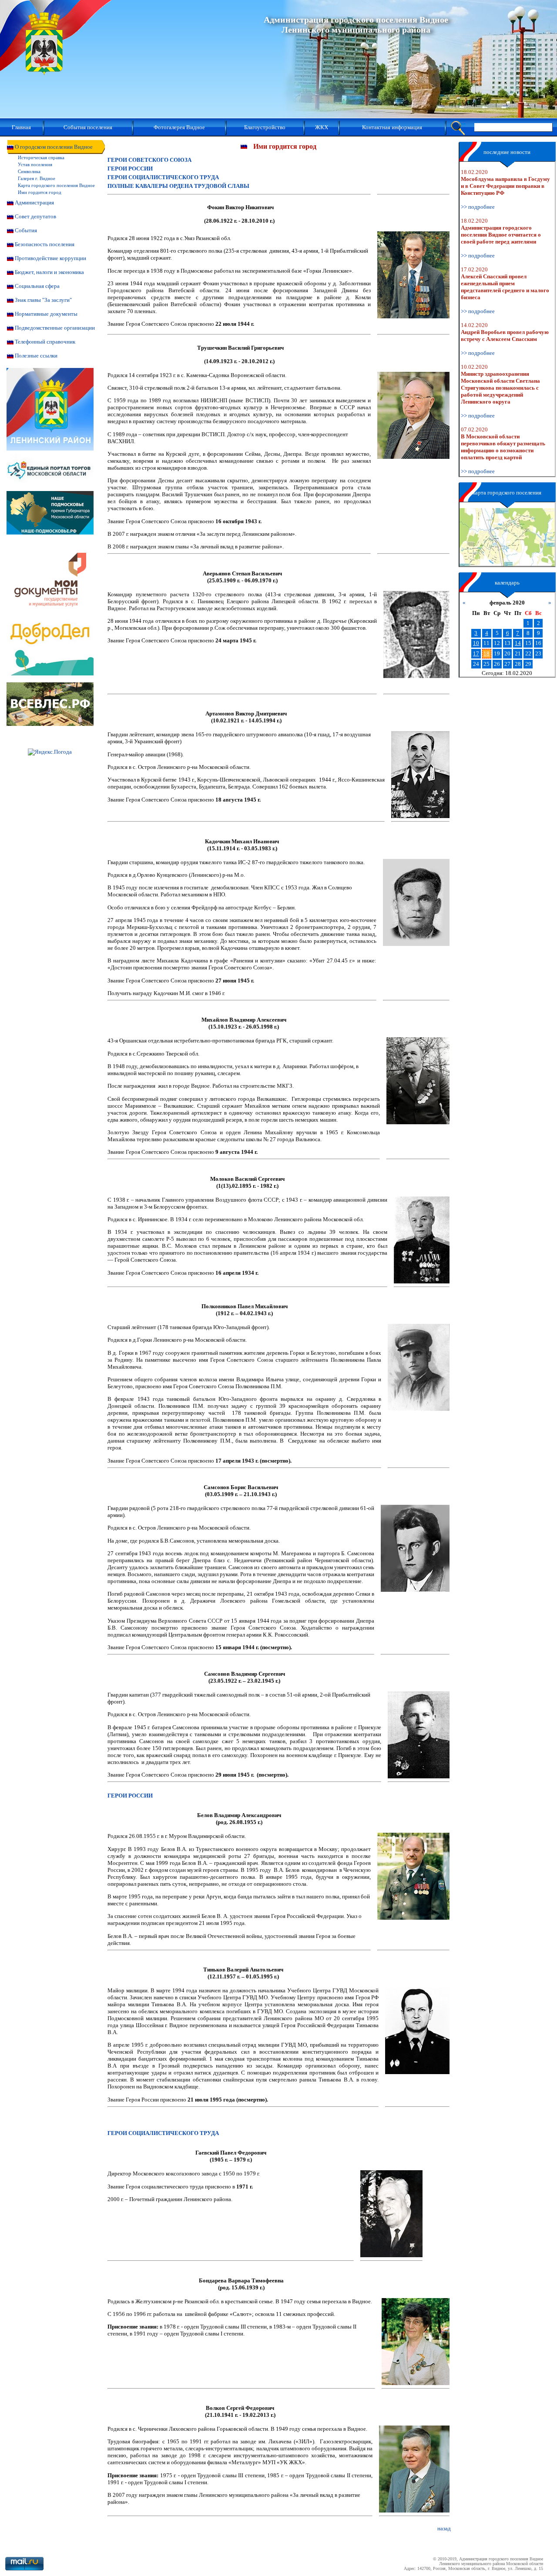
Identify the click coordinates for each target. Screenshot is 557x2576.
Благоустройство (265, 127)
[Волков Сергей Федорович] (414, 2469)
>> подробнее (478, 207)
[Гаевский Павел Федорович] (391, 2214)
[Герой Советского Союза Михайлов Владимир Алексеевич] (418, 1081)
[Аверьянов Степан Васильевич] (416, 635)
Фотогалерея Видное (179, 127)
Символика (29, 171)
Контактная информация (392, 127)
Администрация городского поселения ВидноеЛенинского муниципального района (356, 25)
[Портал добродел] (50, 673)
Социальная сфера (37, 286)
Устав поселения (35, 164)
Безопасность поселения (45, 244)
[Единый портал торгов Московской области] (50, 489)
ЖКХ (322, 127)
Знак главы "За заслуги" (43, 300)
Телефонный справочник (45, 342)
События (26, 230)
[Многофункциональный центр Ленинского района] (50, 620)
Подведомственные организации (55, 328)
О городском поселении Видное (54, 147)
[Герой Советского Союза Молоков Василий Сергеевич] (422, 1240)
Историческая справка (41, 157)
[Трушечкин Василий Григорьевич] (413, 415)
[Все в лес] (50, 724)
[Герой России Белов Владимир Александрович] (413, 1876)
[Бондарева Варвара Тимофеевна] (416, 2342)
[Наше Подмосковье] (50, 533)
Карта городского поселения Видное (56, 185)
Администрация (34, 202)
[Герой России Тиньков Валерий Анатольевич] (417, 2031)
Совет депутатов (35, 216)
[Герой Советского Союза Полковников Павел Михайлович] (419, 1367)
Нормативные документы (46, 314)
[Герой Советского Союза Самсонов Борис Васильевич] (415, 1548)
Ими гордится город (40, 192)
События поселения (88, 127)
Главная (21, 127)
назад (444, 2528)
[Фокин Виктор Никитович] (413, 275)
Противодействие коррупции (50, 258)
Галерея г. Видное (37, 178)
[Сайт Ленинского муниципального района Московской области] (50, 449)
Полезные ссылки (36, 356)
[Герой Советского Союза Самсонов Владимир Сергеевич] (419, 1735)
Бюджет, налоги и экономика (49, 272)
